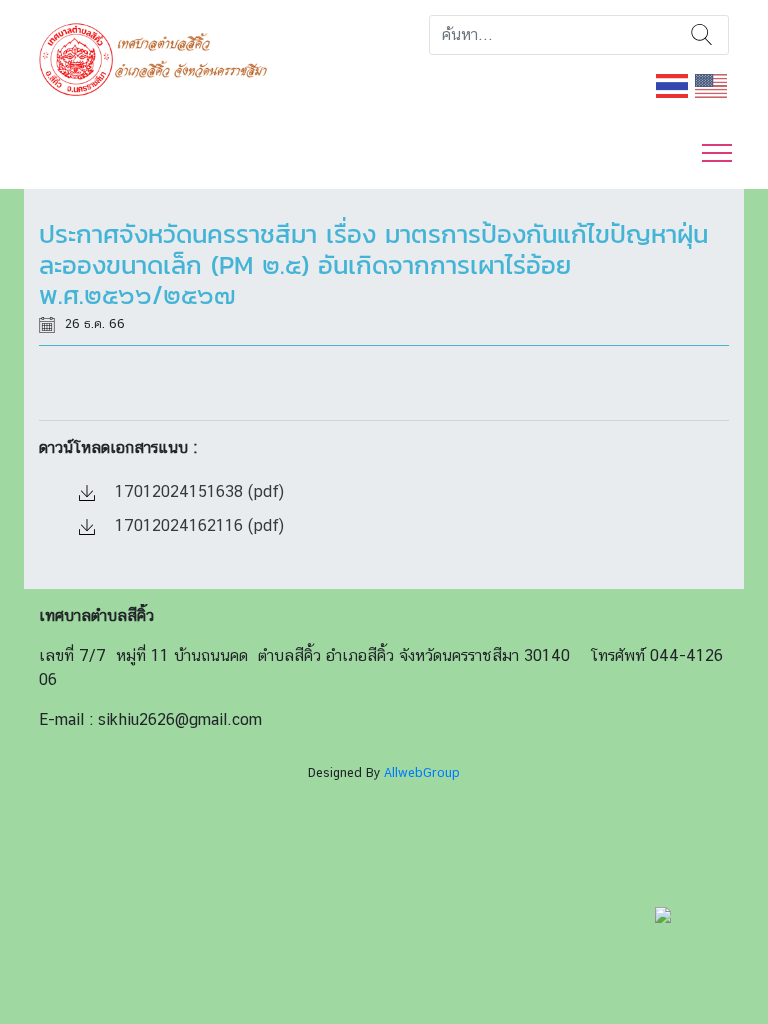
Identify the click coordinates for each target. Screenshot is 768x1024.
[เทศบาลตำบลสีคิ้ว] (160, 57)
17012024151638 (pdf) (197, 491)
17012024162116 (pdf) (197, 525)
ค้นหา (701, 35)
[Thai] (673, 84)
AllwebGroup (422, 772)
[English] (712, 84)
